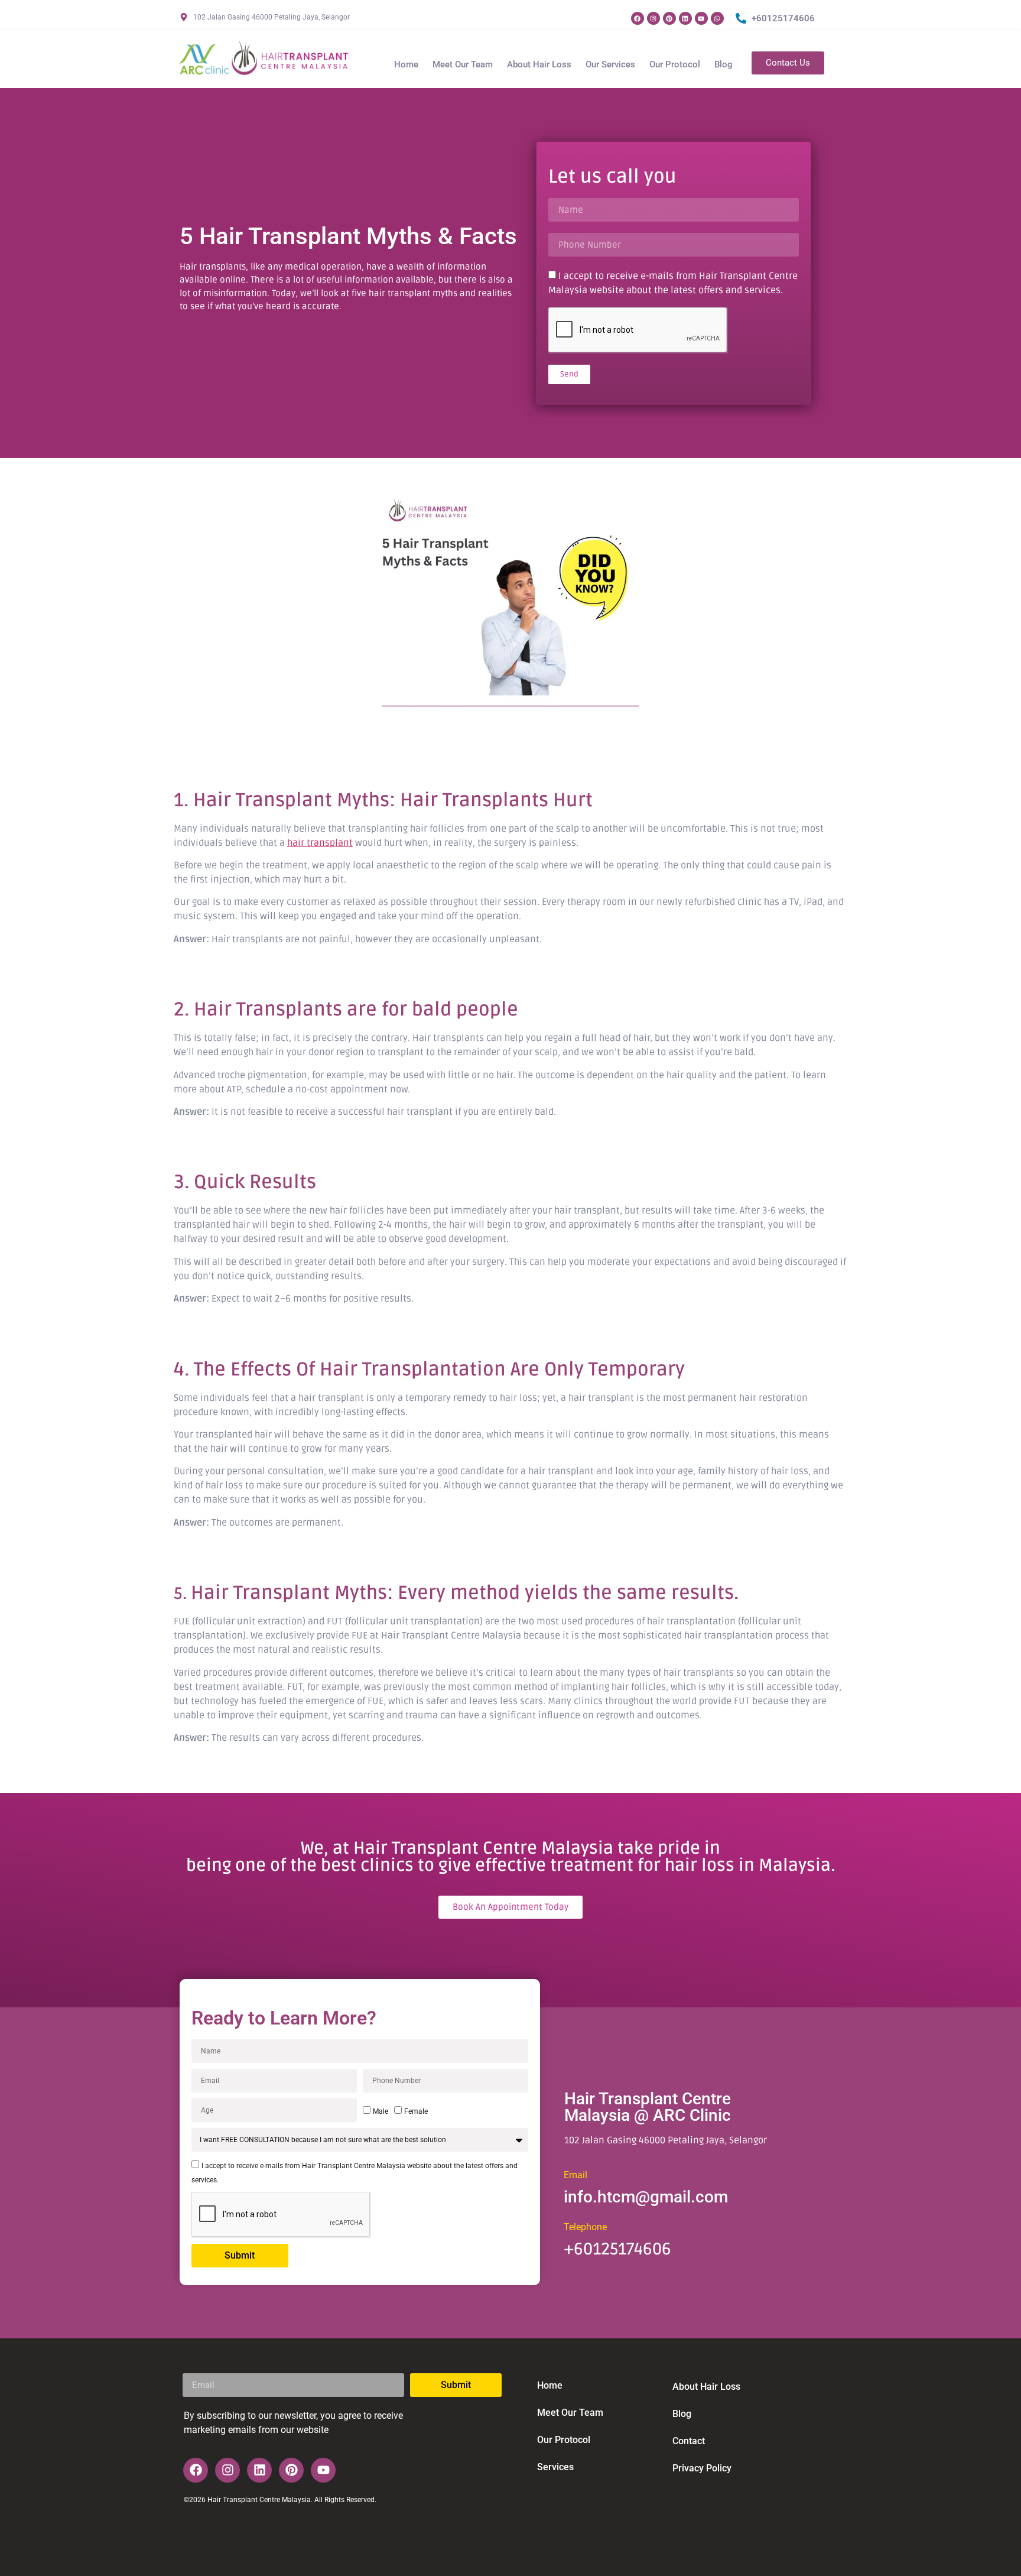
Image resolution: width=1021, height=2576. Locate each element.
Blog (724, 64)
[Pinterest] (669, 18)
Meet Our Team (463, 64)
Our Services (610, 64)
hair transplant (320, 843)
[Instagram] (653, 18)
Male (381, 2111)
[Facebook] (638, 18)
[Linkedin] (685, 18)
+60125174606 (617, 2249)
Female (416, 2111)
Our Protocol (675, 64)
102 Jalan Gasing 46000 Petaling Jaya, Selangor (666, 2140)
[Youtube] (701, 18)
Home (406, 64)
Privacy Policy (702, 2468)
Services (555, 2467)
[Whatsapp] (717, 18)
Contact (689, 2441)
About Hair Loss (539, 64)
